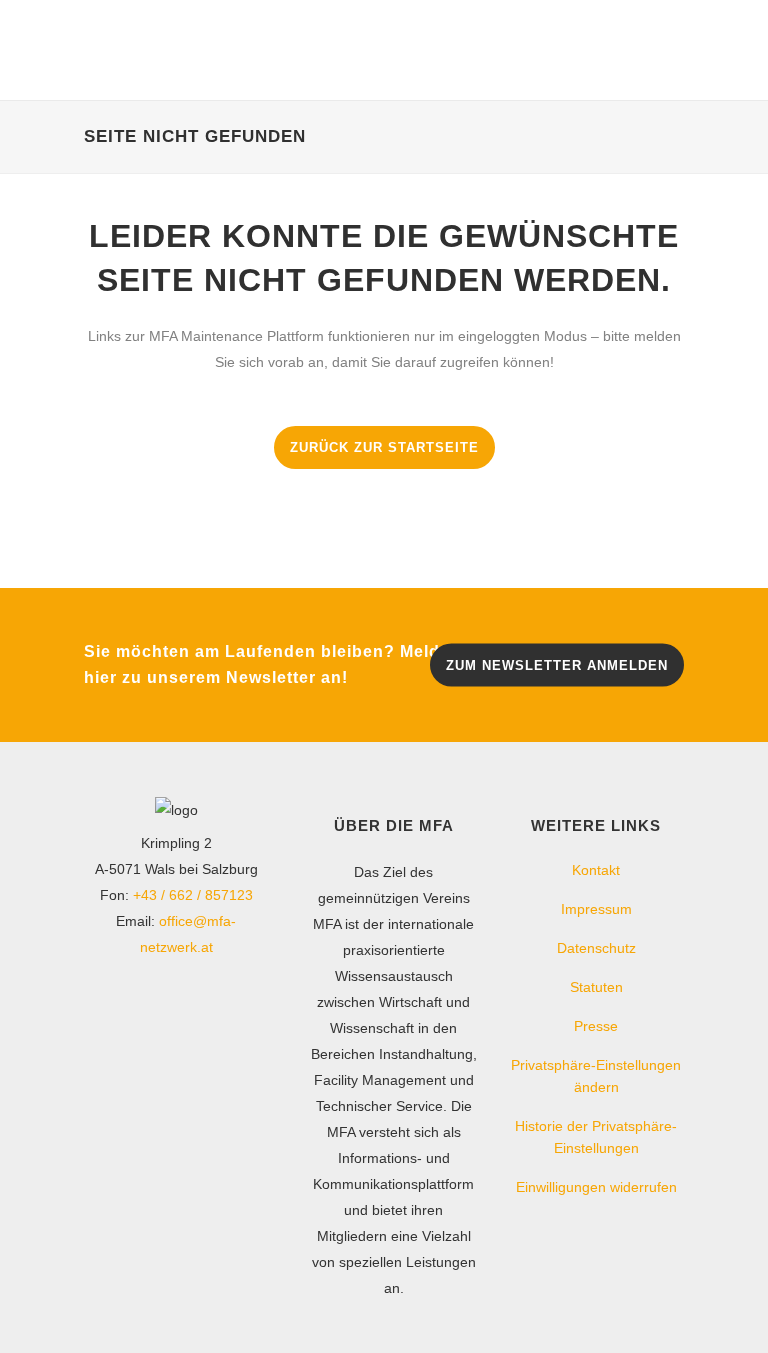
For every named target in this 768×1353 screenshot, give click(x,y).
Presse (596, 1026)
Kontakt (596, 870)
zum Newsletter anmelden (557, 664)
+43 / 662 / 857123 (193, 895)
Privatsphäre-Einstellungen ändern (596, 1076)
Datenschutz (596, 948)
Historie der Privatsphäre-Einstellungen (596, 1137)
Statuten (596, 987)
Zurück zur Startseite (384, 447)
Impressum (596, 909)
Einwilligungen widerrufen (596, 1187)
